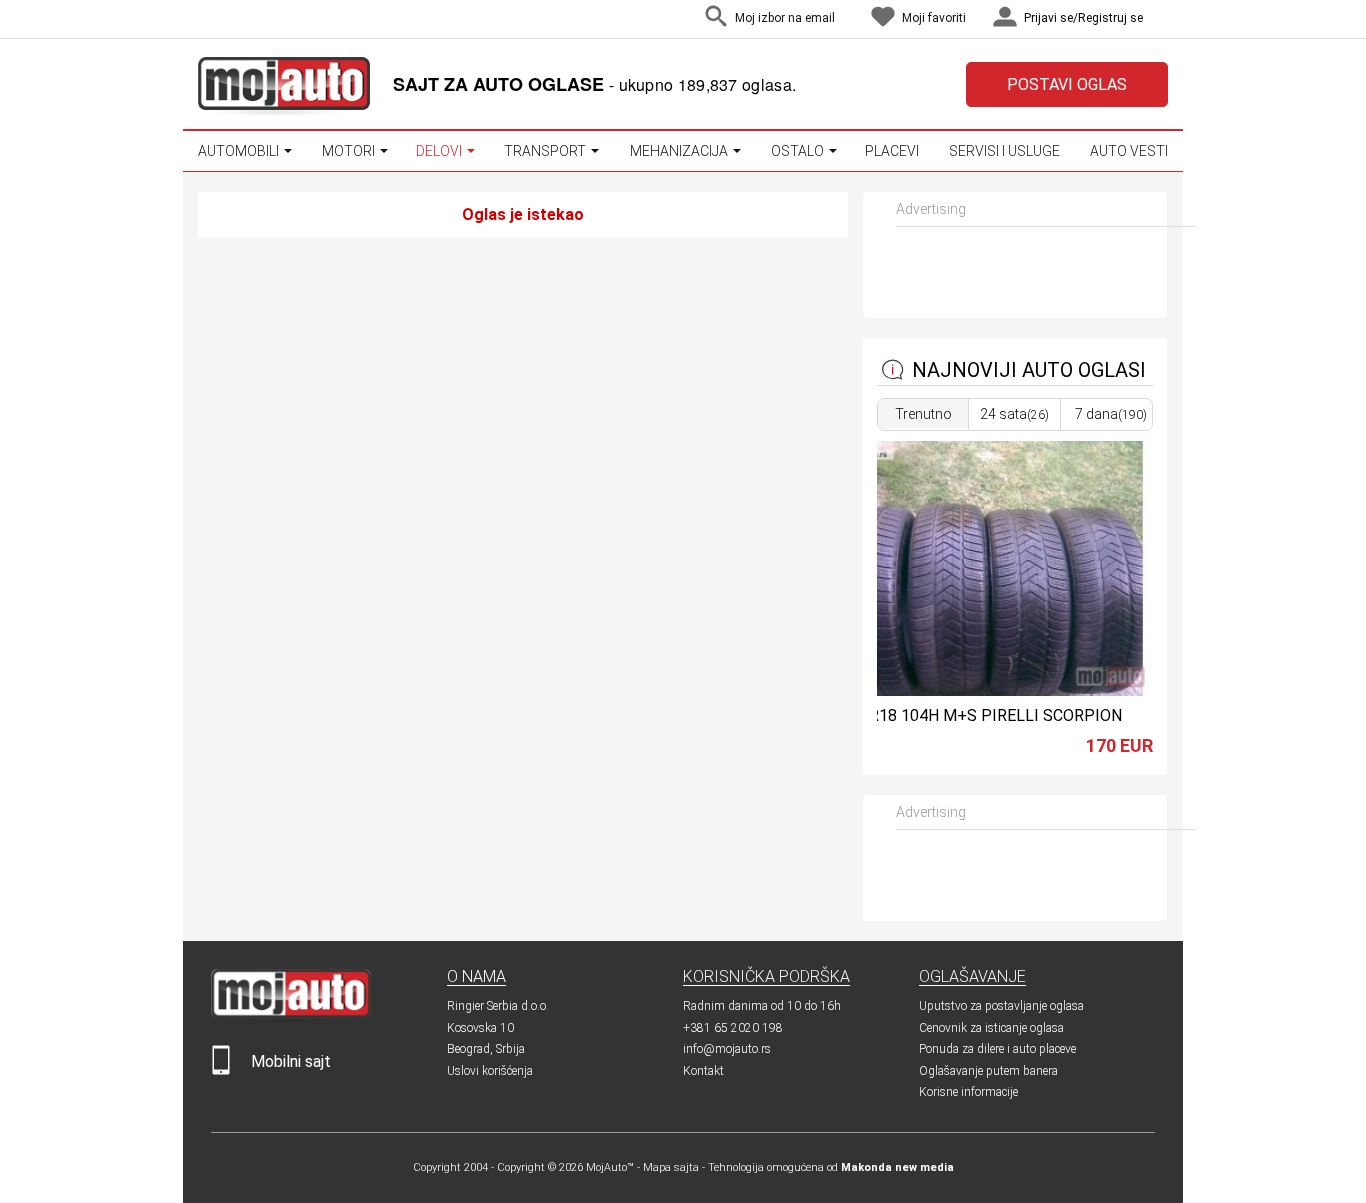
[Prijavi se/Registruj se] (1163, 19)
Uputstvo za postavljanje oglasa (1001, 1006)
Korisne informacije (968, 1092)
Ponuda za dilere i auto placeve (997, 1049)
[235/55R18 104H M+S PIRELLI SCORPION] (983, 690)
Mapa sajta (671, 1167)
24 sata (1014, 414)
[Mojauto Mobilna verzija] (221, 1070)
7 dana (1111, 414)
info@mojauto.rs (727, 1049)
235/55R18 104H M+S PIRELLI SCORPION (969, 715)
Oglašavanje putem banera (988, 1071)
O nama (476, 976)
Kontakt (703, 1071)
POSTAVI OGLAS (1067, 84)
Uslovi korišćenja (490, 1071)
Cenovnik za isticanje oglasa (991, 1028)
